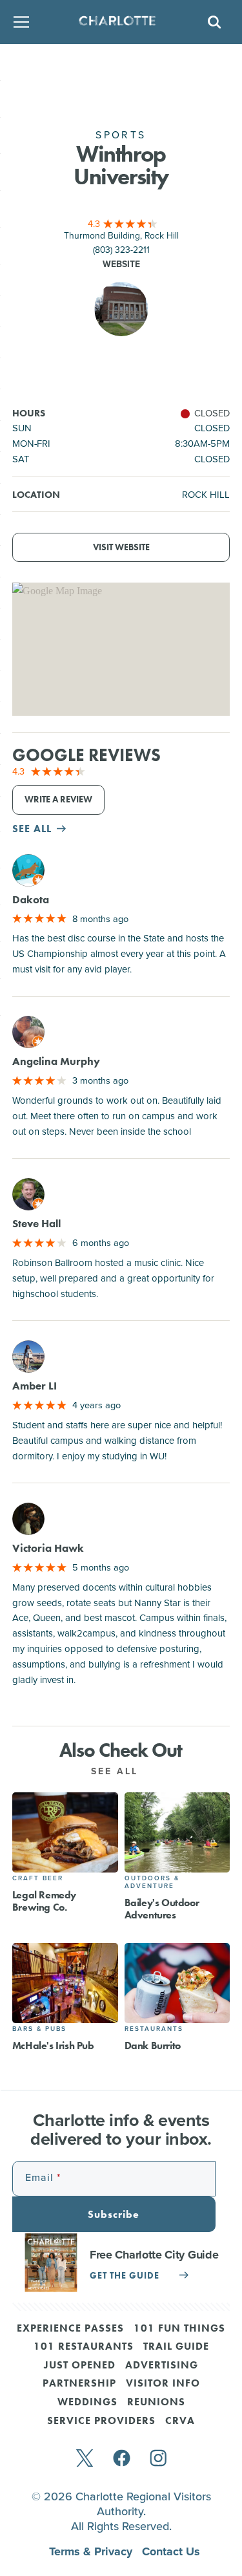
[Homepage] (117, 22)
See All (117, 1771)
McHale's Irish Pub (53, 2045)
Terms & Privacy (92, 2551)
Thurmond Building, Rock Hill (121, 235)
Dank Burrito (153, 2045)
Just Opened (80, 2366)
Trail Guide (176, 2347)
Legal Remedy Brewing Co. (44, 1901)
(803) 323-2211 (121, 249)
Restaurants (154, 2029)
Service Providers (101, 2421)
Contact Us (171, 2551)
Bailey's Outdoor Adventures (162, 1909)
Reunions (156, 2403)
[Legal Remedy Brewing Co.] (65, 1832)
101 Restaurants (84, 2347)
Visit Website (121, 547)
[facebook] (122, 2459)
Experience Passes (70, 2329)
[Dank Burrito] (177, 1983)
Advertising (162, 2366)
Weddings (87, 2403)
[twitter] (85, 2459)
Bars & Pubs (39, 2029)
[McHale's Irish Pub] (65, 1983)
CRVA (180, 2421)
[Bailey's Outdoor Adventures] (177, 1832)
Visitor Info (163, 2384)
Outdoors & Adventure (152, 1882)
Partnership (79, 2384)
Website (121, 264)
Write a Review (58, 800)
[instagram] (158, 2459)
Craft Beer (38, 1878)
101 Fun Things (179, 2329)
